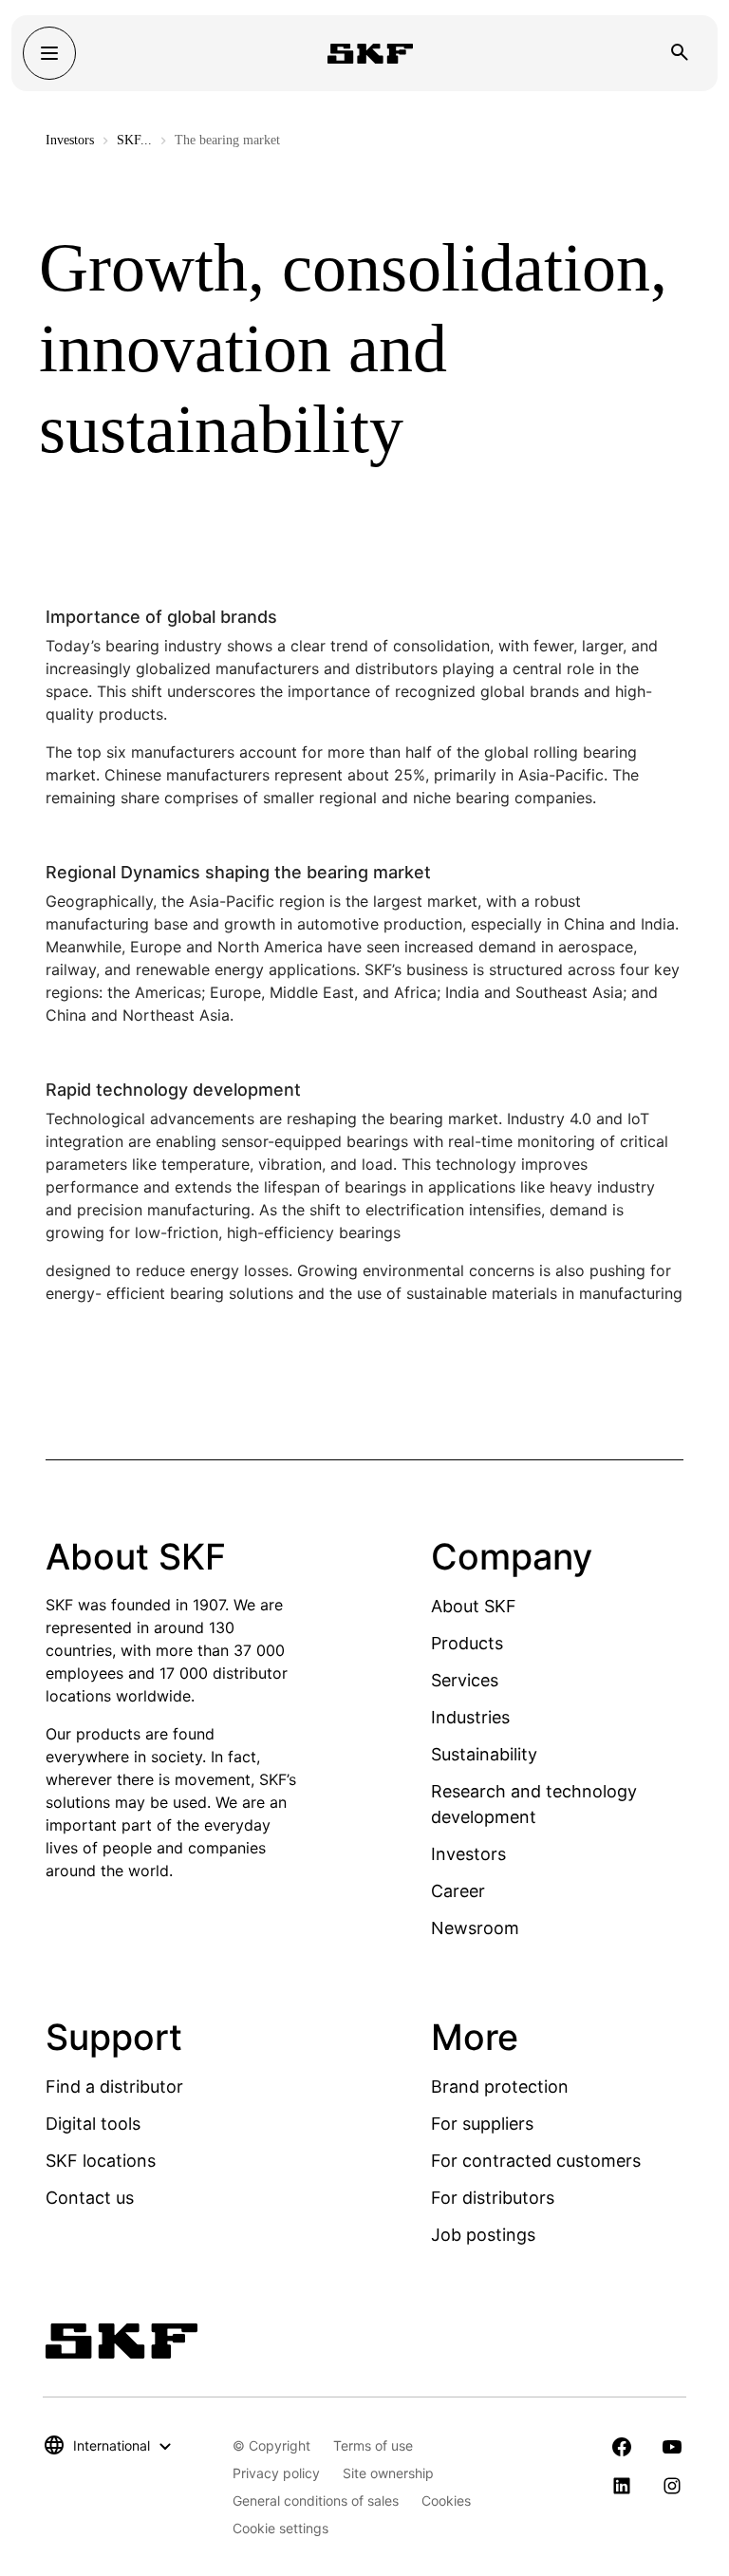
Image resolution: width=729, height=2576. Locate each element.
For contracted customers (536, 2161)
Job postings (483, 2235)
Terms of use (373, 2445)
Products (467, 1643)
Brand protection (500, 2087)
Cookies (446, 2501)
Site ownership (388, 2473)
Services (465, 1680)
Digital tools (93, 2124)
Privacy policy (276, 2473)
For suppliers (482, 2124)
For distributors (493, 2198)
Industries (470, 1717)
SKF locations (101, 2161)
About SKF (474, 1606)
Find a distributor (114, 2087)
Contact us (90, 2198)
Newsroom (475, 1928)
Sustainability (484, 1754)
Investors (70, 140)
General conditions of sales (316, 2501)
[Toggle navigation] (49, 53)
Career (458, 1891)
